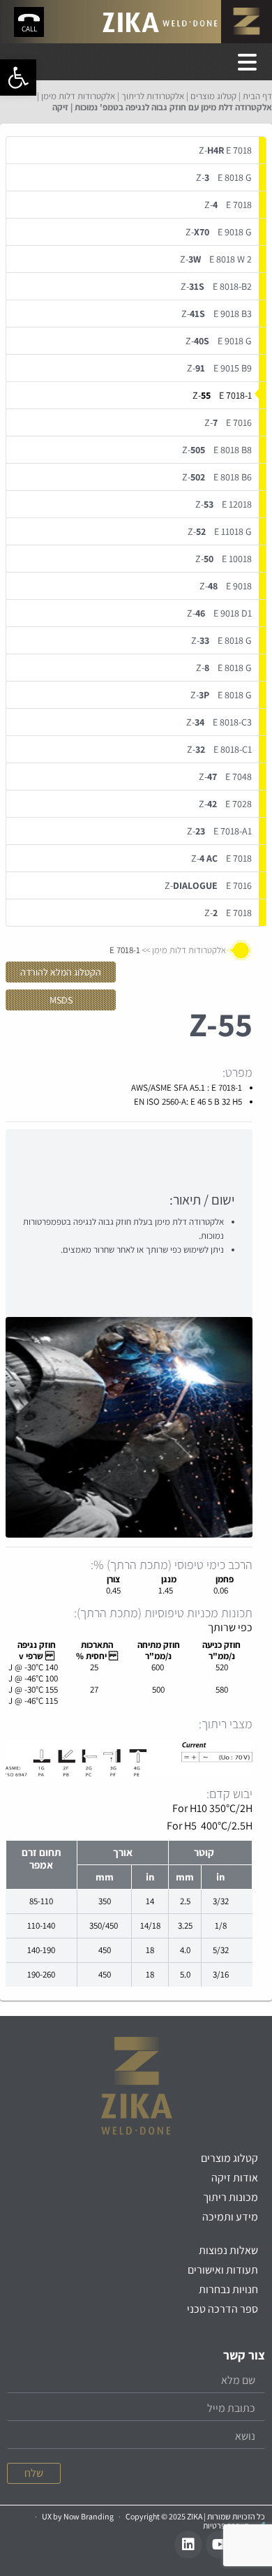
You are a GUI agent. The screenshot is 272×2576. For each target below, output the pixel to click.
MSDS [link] (61, 1000)
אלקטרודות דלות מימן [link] (78, 96)
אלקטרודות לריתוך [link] (153, 96)
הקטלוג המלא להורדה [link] (61, 972)
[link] (18, 78)
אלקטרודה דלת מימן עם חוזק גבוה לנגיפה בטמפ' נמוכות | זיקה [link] (162, 107)
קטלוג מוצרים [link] (213, 96)
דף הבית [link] (257, 96)
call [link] (29, 29)
